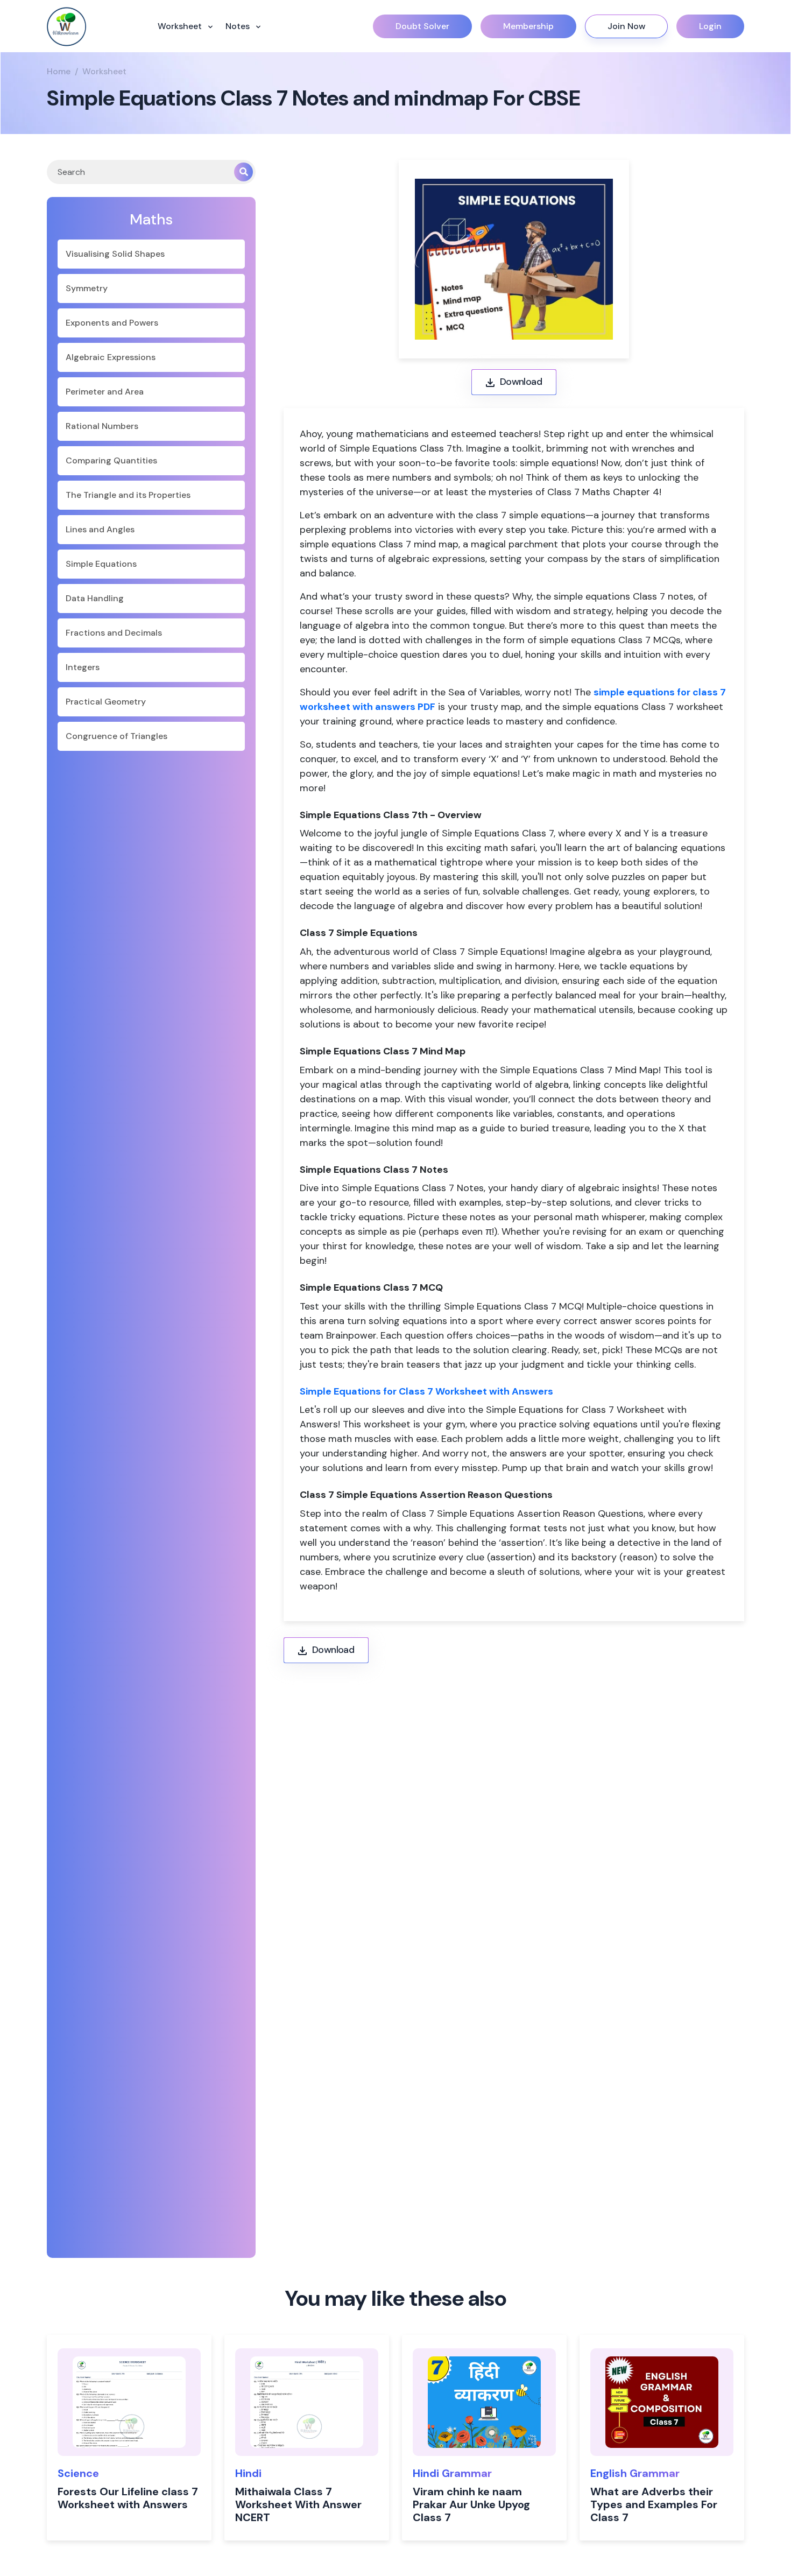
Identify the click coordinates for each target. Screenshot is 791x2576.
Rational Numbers (102, 426)
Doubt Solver (422, 26)
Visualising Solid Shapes (115, 254)
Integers (83, 667)
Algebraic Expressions (111, 357)
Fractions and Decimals (114, 633)
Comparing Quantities (111, 460)
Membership (528, 26)
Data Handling (95, 598)
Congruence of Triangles (116, 736)
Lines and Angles (100, 529)
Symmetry (87, 288)
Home (59, 71)
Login (710, 26)
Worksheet (181, 26)
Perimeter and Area (105, 392)
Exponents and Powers (112, 323)
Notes (239, 26)
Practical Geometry (106, 702)
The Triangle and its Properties (128, 495)
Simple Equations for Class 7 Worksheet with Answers (426, 1391)
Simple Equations (101, 564)
